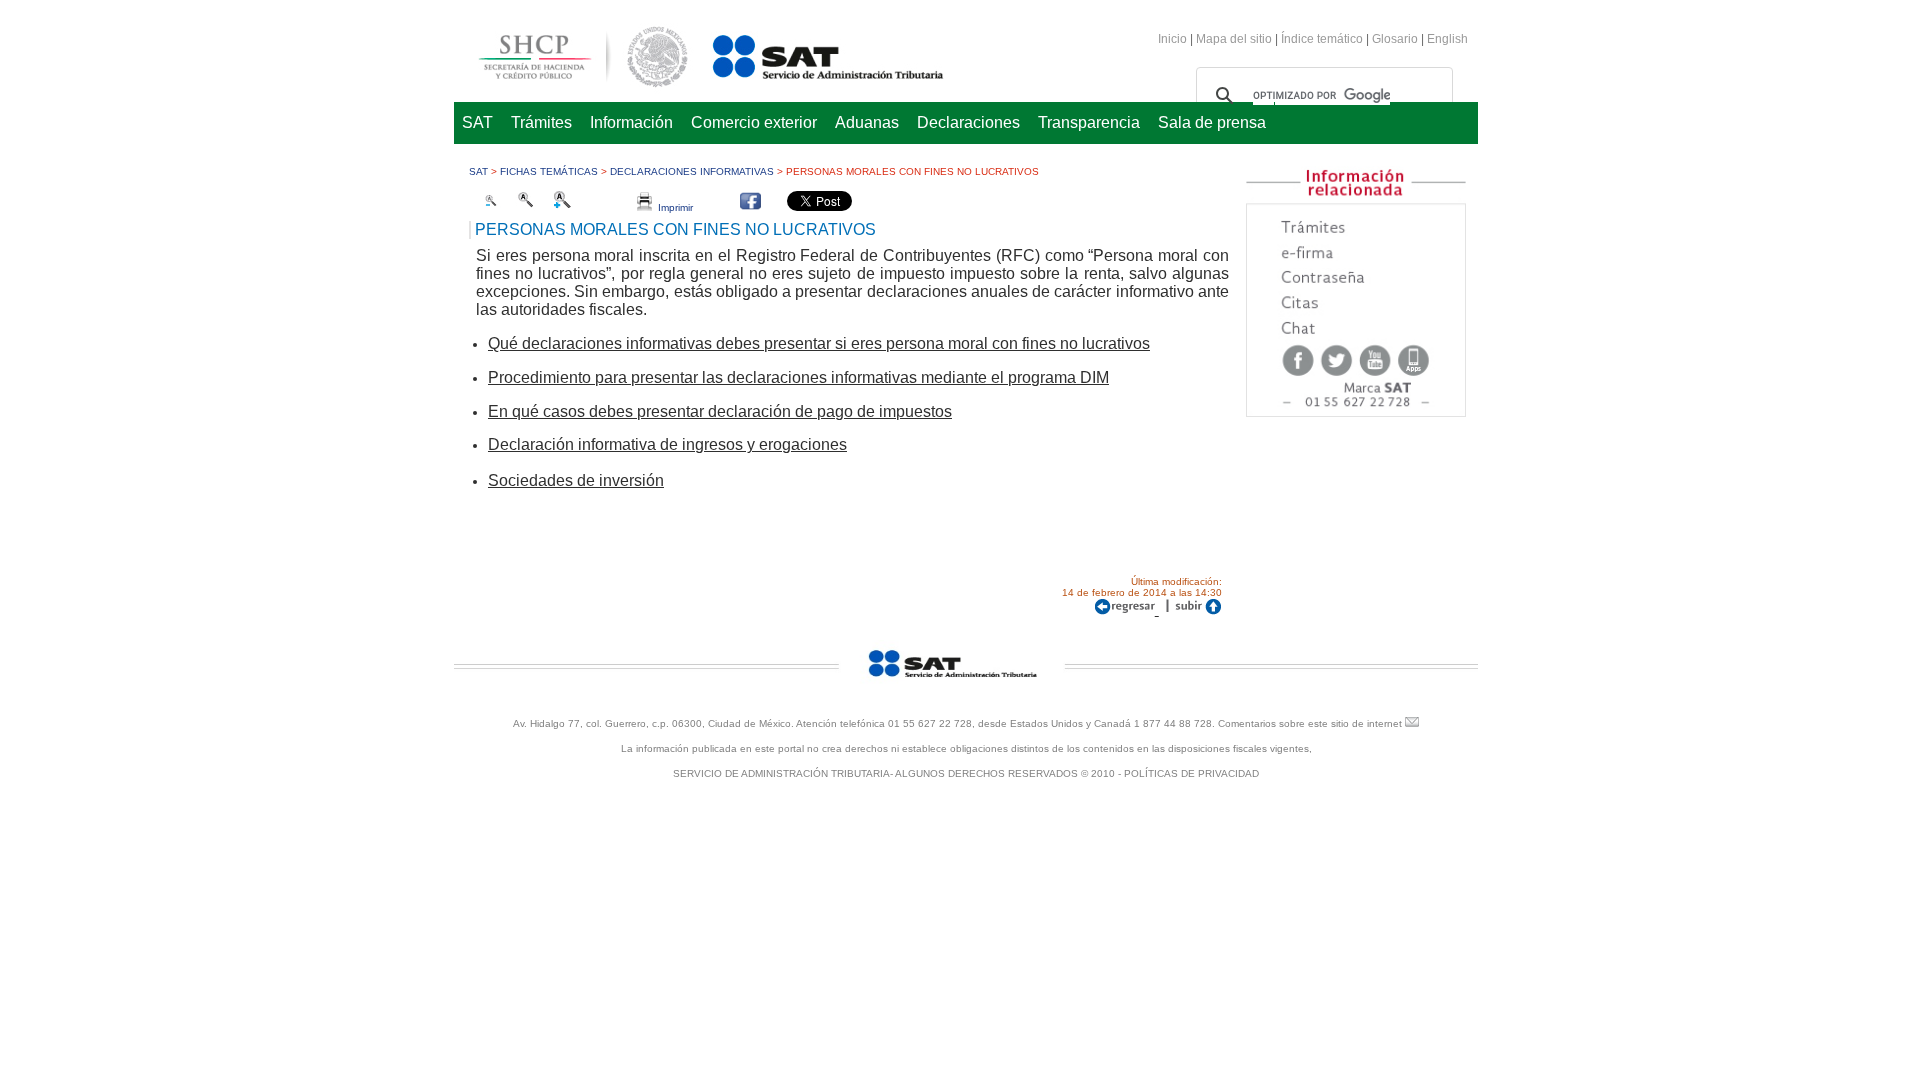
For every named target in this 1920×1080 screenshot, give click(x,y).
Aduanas (867, 122)
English (1447, 39)
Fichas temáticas (549, 171)
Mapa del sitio (1235, 39)
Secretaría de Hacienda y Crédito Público (568, 53)
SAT (477, 122)
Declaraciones (968, 122)
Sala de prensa (1212, 122)
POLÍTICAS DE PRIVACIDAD (1191, 773)
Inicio (1172, 39)
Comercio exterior (754, 122)
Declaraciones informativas (692, 171)
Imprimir (672, 207)
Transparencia (1089, 122)
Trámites (541, 122)
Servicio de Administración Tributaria (806, 53)
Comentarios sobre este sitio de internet (1310, 723)
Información (631, 122)
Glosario (1395, 39)
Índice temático (1322, 39)
